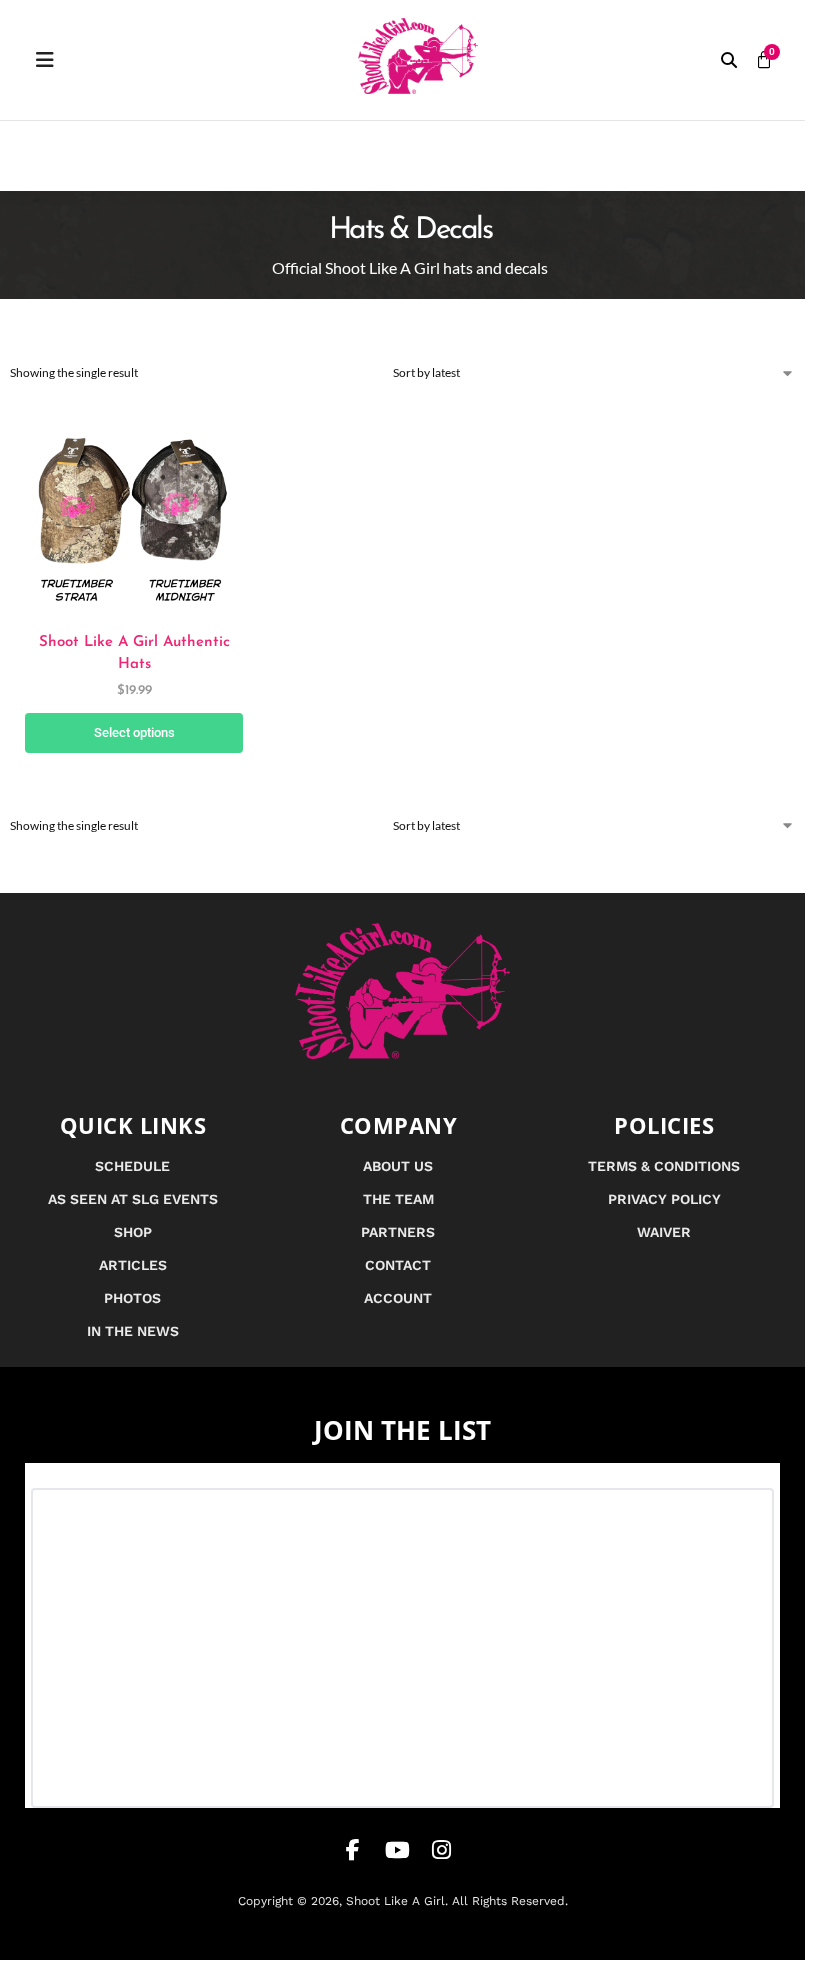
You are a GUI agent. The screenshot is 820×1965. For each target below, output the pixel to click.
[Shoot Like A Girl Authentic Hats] (134, 506)
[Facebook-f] (353, 1850)
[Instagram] (441, 1850)
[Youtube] (397, 1850)
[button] (729, 60)
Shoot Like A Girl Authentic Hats (134, 654)
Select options (134, 732)
